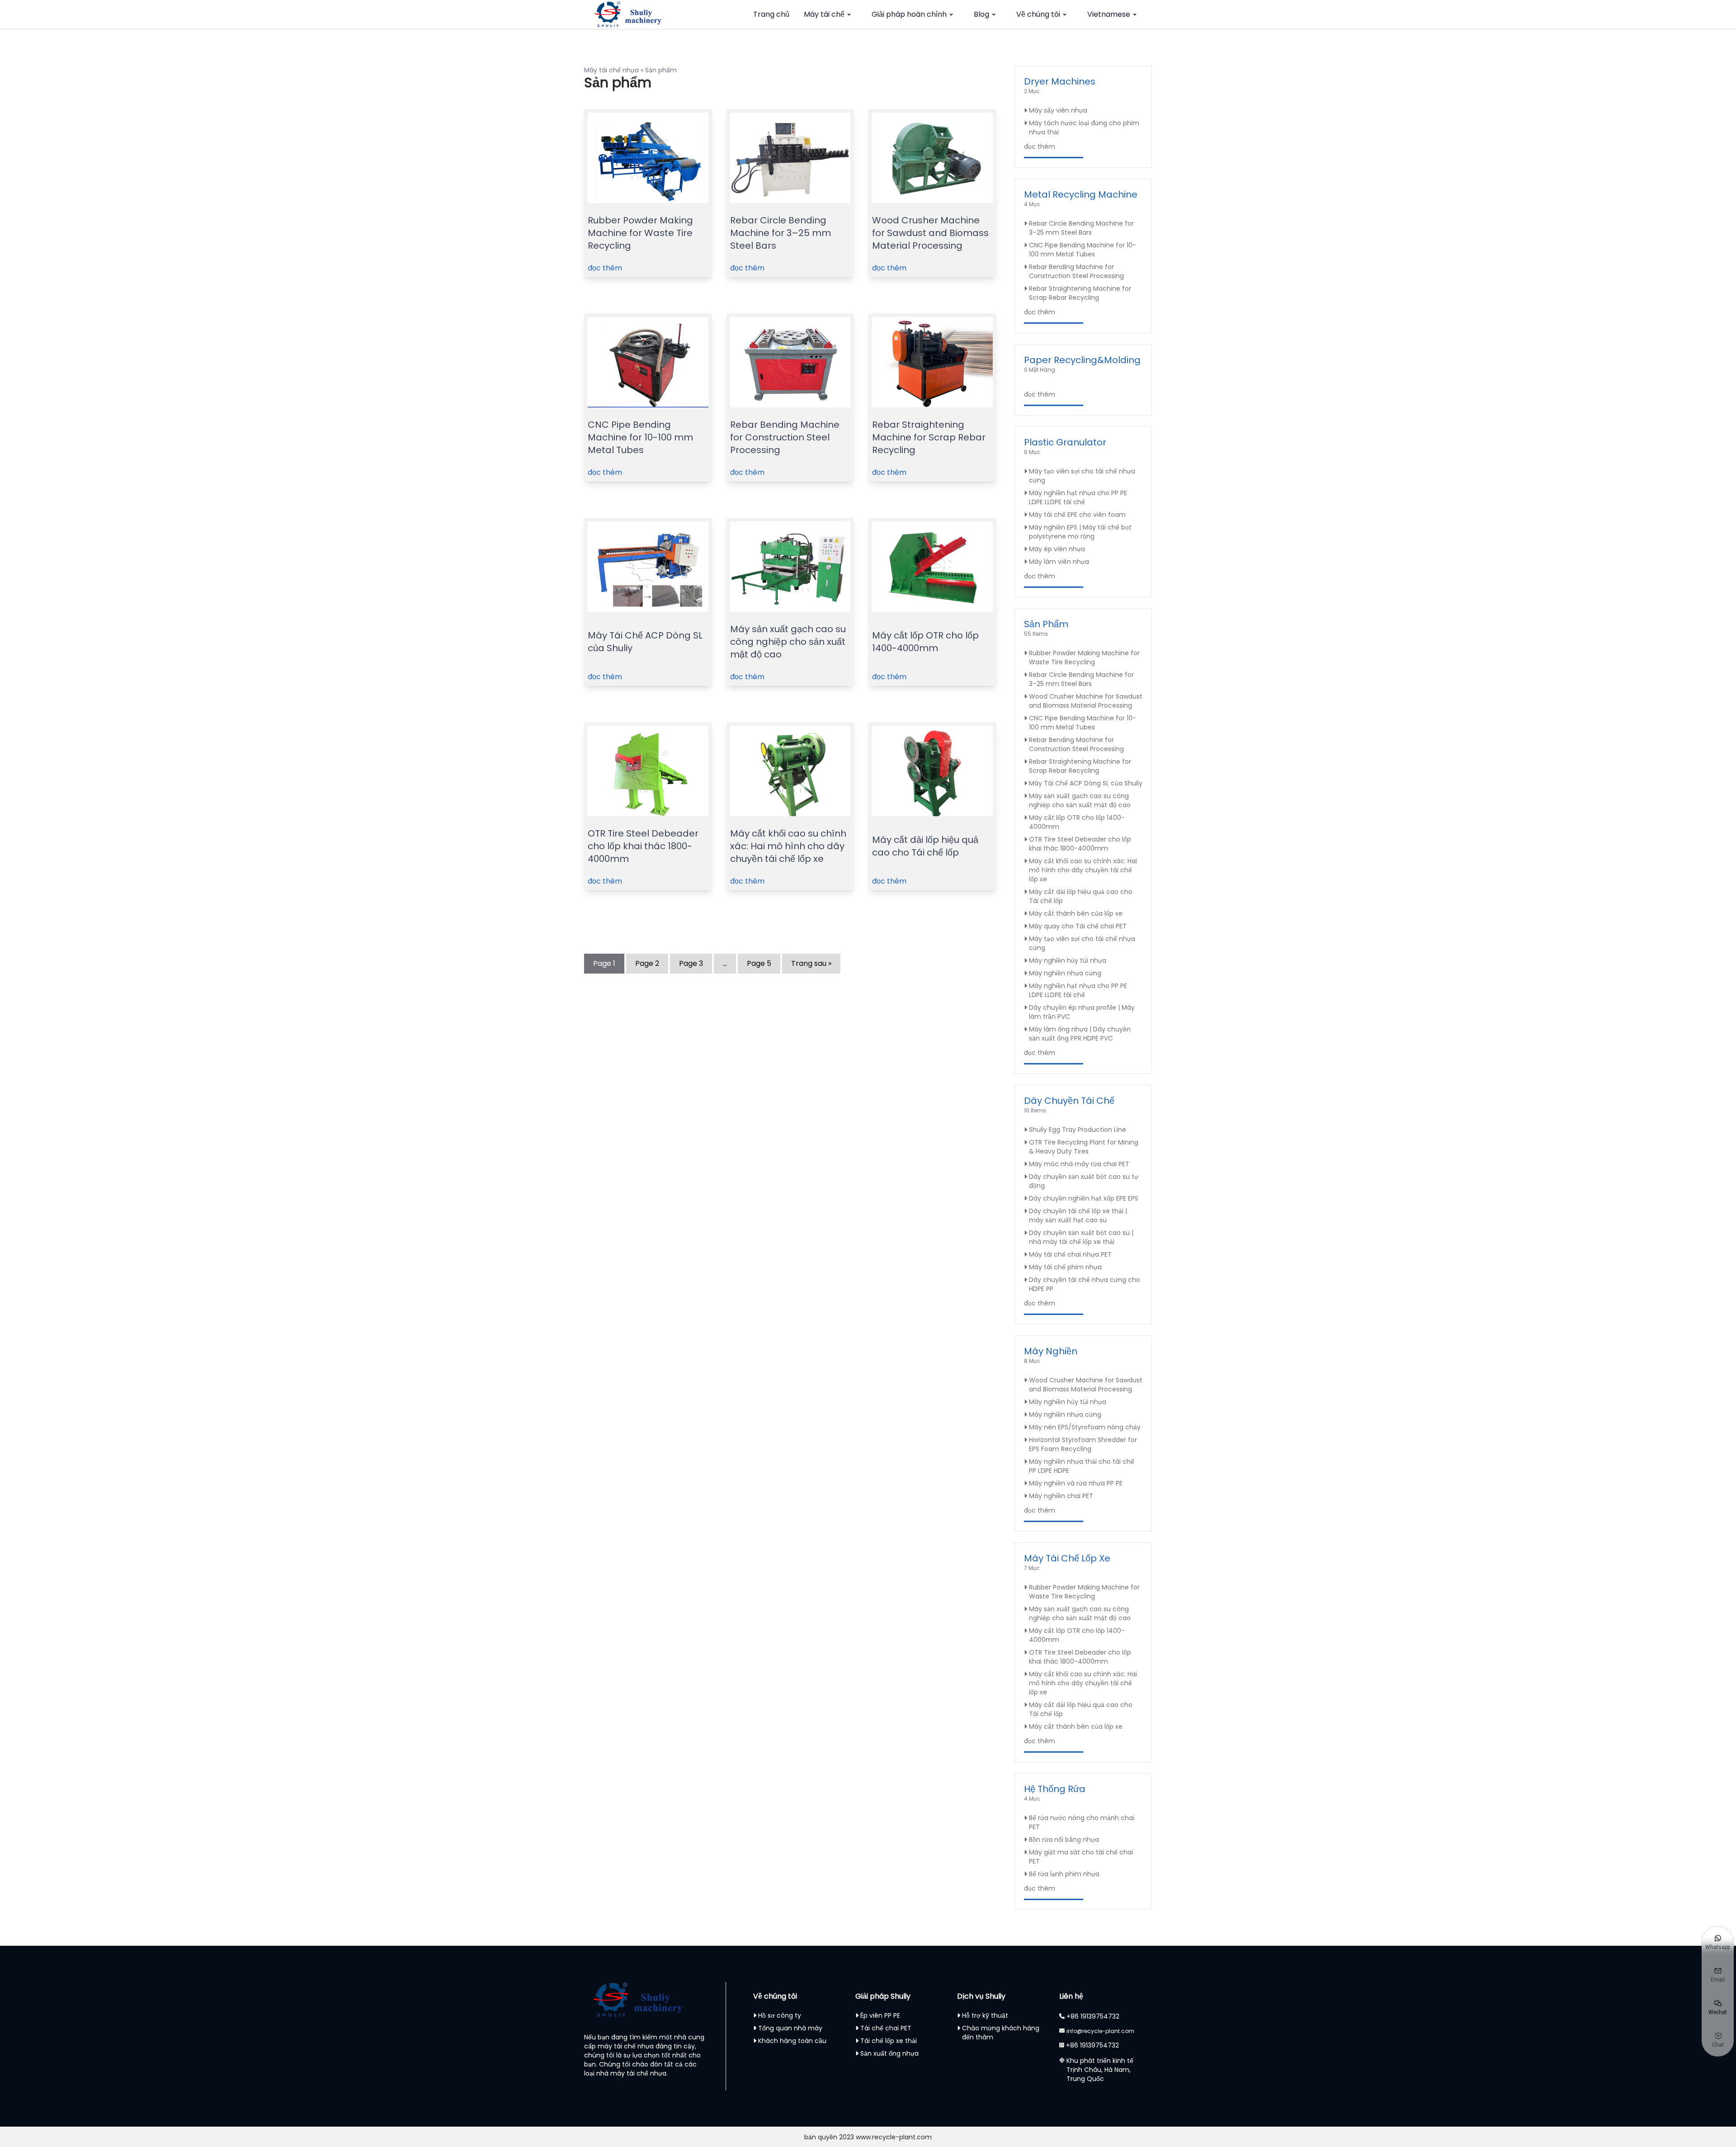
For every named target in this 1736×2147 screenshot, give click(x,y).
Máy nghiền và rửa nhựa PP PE (1076, 1483)
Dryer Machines (1060, 81)
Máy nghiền (1051, 1351)
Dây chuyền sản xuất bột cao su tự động (1084, 1181)
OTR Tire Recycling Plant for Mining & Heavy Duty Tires (1084, 1147)
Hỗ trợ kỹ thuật (985, 2015)
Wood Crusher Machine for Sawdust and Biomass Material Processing (930, 233)
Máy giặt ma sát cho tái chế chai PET (1081, 1857)
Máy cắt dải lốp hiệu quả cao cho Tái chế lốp (925, 846)
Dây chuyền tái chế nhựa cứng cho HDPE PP (1085, 1284)
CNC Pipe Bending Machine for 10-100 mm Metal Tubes (640, 437)
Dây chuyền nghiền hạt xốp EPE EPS (1084, 1198)
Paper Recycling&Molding (1082, 360)
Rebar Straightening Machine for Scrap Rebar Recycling (929, 437)
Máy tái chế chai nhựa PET (1070, 1254)
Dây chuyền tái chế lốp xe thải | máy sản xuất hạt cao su (1078, 1215)
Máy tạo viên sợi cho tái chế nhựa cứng (1082, 476)
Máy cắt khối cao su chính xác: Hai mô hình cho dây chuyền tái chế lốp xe (788, 846)
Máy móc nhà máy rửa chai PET (1079, 1164)
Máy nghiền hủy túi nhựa (1068, 960)
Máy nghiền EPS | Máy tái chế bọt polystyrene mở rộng (1080, 532)
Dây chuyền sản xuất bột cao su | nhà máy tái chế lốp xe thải (1081, 1237)
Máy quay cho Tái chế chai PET (1078, 926)
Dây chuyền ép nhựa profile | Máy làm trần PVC (1082, 1012)
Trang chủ (771, 14)
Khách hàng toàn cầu (792, 2041)
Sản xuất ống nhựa (889, 2053)
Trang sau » (811, 963)
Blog (981, 14)
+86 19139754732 (1093, 2016)
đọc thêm (605, 268)
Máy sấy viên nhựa (1058, 110)
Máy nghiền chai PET (1061, 1496)
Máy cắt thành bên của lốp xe (1076, 913)
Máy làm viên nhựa (1059, 562)
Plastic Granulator (1065, 442)
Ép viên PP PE (880, 2015)
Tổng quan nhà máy (790, 2028)
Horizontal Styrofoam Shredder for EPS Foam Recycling (1083, 1444)
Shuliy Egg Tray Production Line (1078, 1130)
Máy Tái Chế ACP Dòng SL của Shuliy (1086, 783)
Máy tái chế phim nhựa (1065, 1267)
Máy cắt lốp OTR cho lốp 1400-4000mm (925, 642)
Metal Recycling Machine (1081, 194)
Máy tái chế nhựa (611, 70)
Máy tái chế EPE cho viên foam (1077, 515)
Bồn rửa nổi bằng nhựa (1064, 1840)
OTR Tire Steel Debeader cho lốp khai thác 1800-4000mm (643, 846)
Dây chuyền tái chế (1069, 1101)
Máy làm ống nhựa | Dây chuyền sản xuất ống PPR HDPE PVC (1080, 1034)
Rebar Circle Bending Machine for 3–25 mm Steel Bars (781, 233)
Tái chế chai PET (886, 2028)
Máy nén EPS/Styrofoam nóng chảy (1085, 1427)
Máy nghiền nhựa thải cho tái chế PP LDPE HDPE (1082, 1466)
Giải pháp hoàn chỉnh (909, 14)
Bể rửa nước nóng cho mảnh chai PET (1082, 1822)
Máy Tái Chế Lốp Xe (1067, 1558)
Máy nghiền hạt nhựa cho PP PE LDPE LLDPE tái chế (1078, 497)
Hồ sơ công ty (780, 2015)
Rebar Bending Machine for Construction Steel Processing (785, 437)
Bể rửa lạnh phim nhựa (1064, 1874)
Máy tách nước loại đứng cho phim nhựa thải (1084, 128)
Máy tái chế (824, 14)
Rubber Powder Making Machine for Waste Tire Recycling (640, 233)
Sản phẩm (1046, 624)
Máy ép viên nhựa (1057, 549)
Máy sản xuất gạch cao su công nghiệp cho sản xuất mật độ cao (788, 642)
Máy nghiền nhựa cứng (1065, 973)
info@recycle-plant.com (1100, 2031)
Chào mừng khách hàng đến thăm (1001, 2033)
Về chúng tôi (1038, 14)
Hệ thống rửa (1055, 1789)
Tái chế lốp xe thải (889, 2041)
